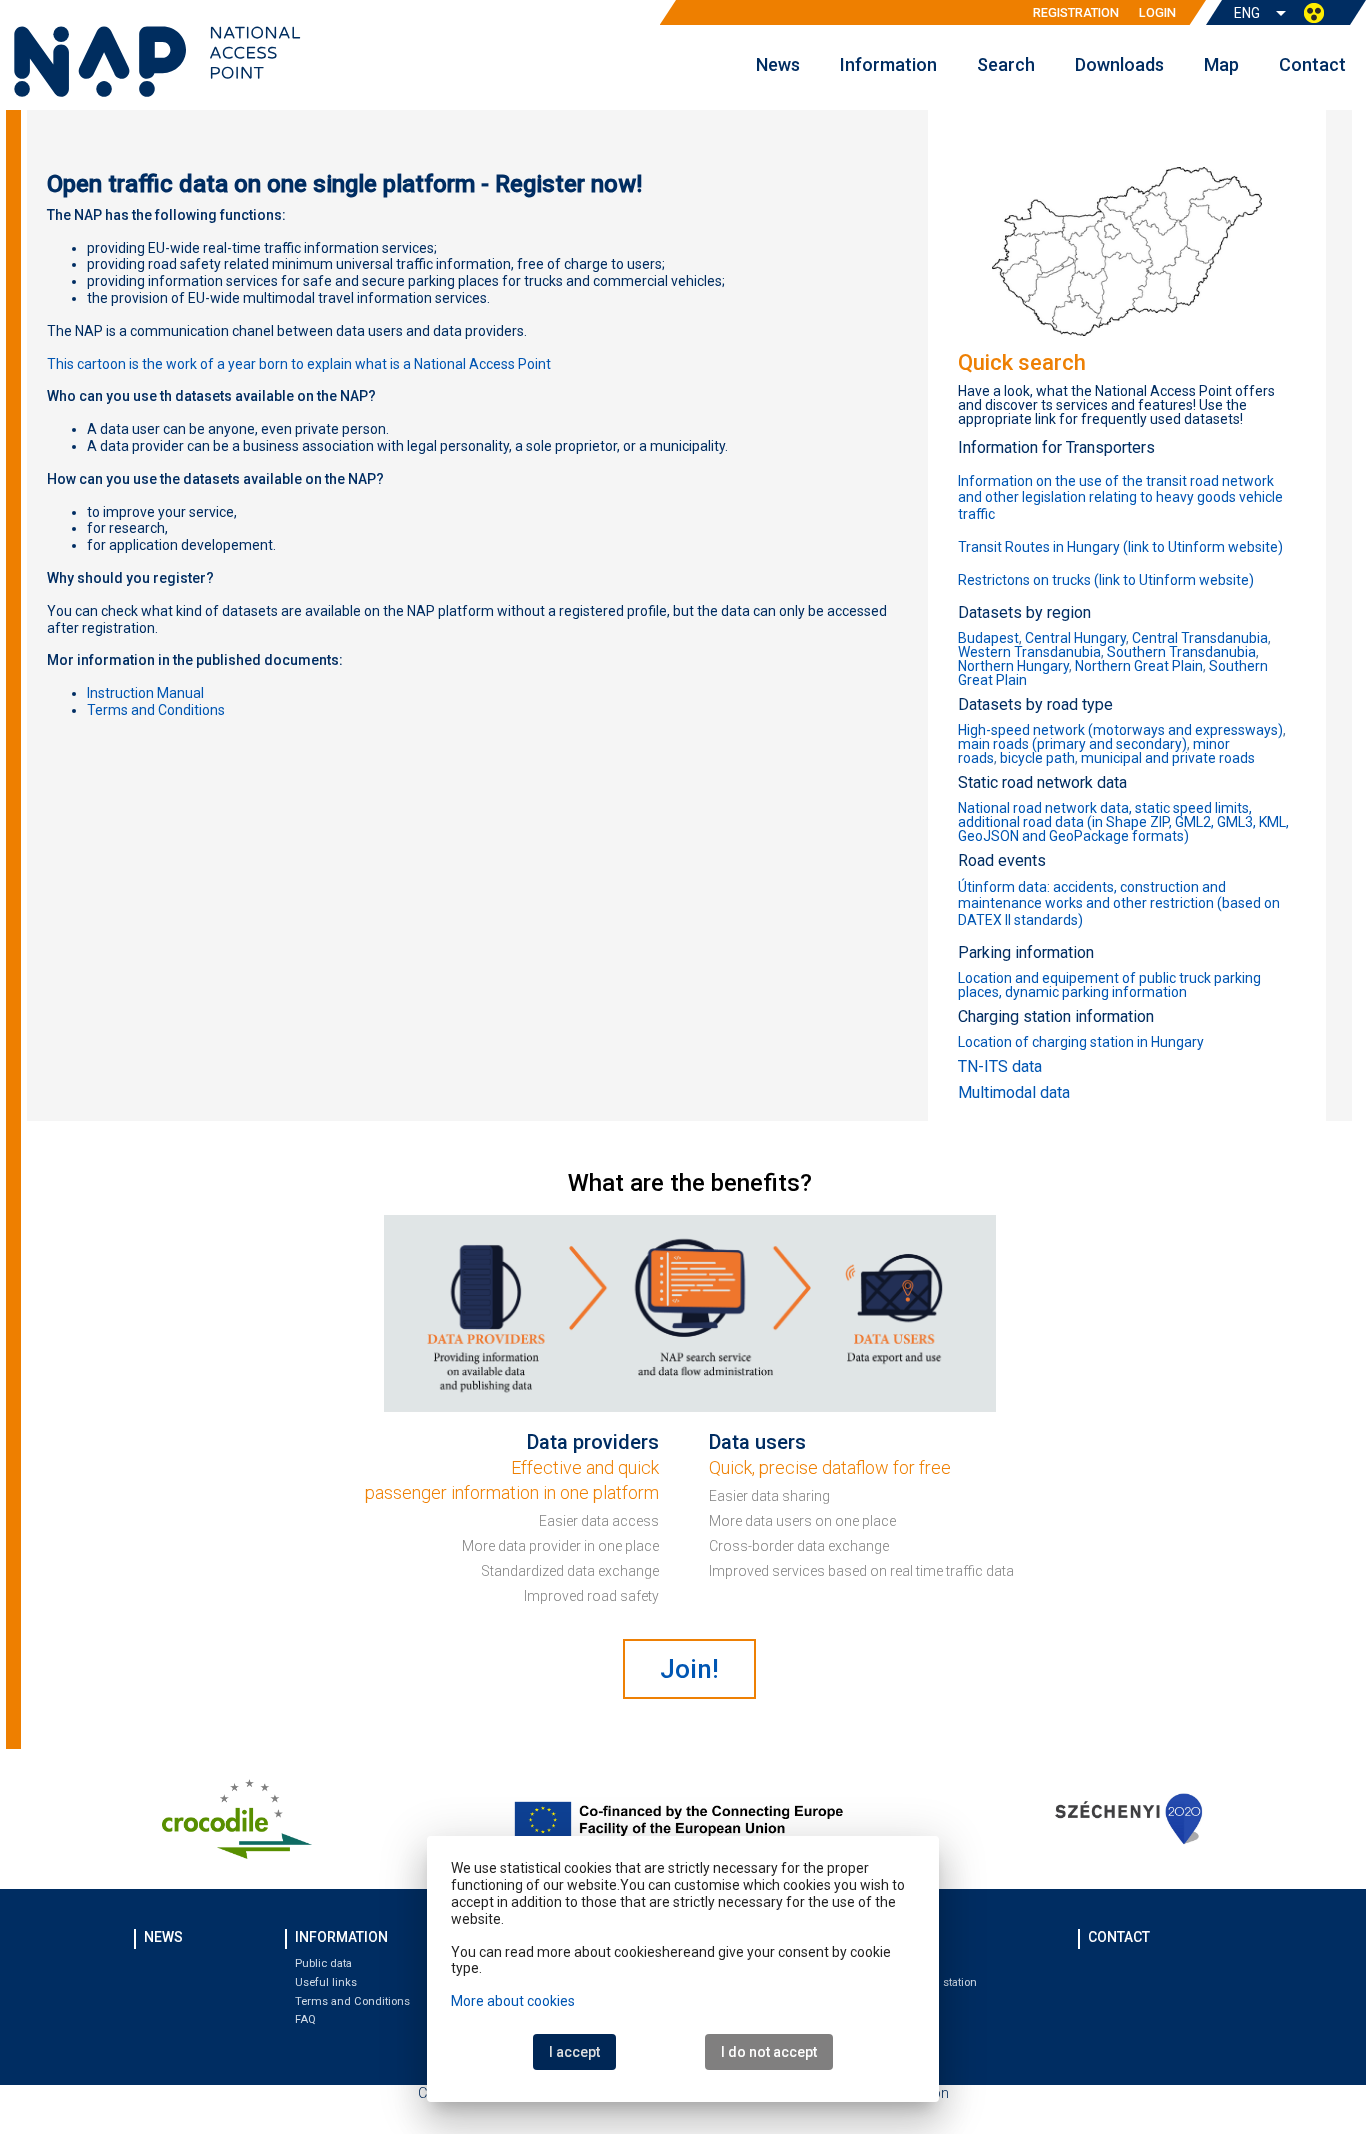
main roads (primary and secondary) (1072, 744)
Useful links (326, 1982)
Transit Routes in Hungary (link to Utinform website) (1120, 547)
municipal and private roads (1168, 758)
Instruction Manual (145, 693)
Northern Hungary (1013, 666)
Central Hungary (1075, 638)
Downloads (1119, 64)
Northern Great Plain (1139, 666)
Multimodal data (1014, 1092)
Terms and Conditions (352, 2001)
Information (888, 64)
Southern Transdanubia (1181, 652)
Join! (689, 1669)
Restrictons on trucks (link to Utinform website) (1106, 580)
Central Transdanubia (1200, 638)
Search (1006, 64)
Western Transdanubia (1029, 652)
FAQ (305, 2019)
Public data (323, 1963)
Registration (1076, 12)
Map (1221, 64)
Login (1157, 12)
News (778, 64)
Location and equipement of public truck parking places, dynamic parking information (1109, 985)
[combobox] (1262, 14)
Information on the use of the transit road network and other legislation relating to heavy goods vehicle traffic (1120, 498)
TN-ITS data (1000, 1066)
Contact (1312, 64)
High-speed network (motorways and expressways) (1120, 730)
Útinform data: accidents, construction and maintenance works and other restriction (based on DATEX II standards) (1119, 904)
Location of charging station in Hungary (1081, 1042)
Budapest (988, 638)
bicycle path (1037, 758)
